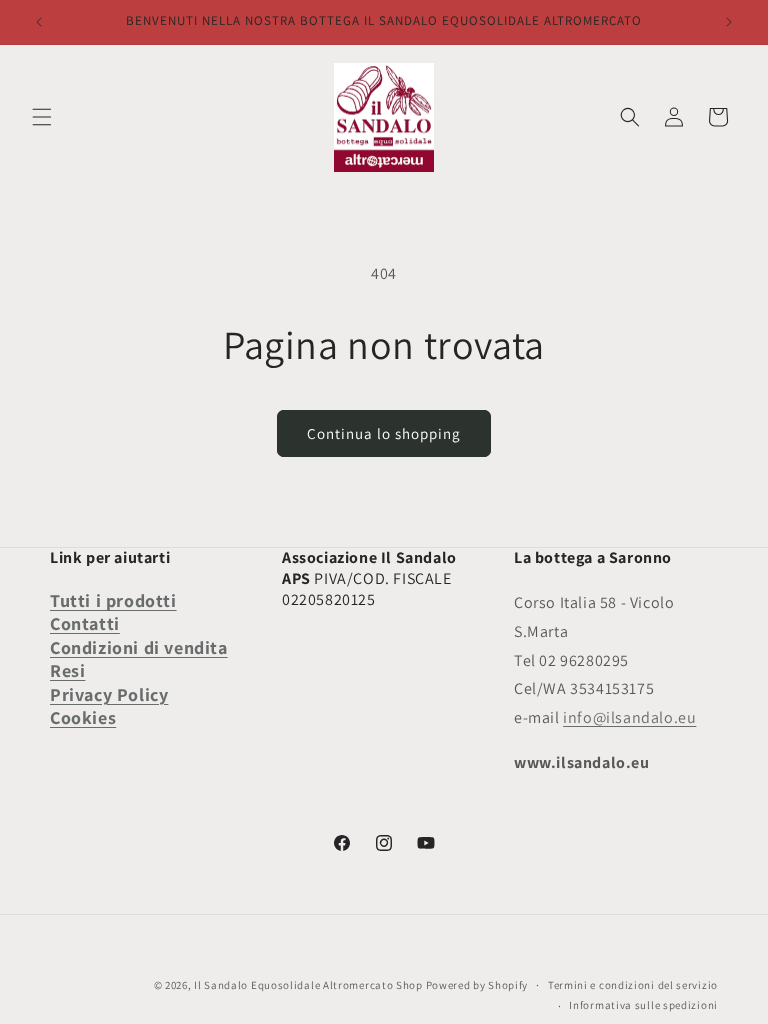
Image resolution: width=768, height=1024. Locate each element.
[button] (42, 117)
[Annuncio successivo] (729, 22)
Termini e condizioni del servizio (633, 985)
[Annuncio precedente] (39, 22)
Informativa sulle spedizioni (643, 1005)
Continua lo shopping (384, 433)
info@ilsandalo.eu (629, 717)
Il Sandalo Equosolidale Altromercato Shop (308, 985)
